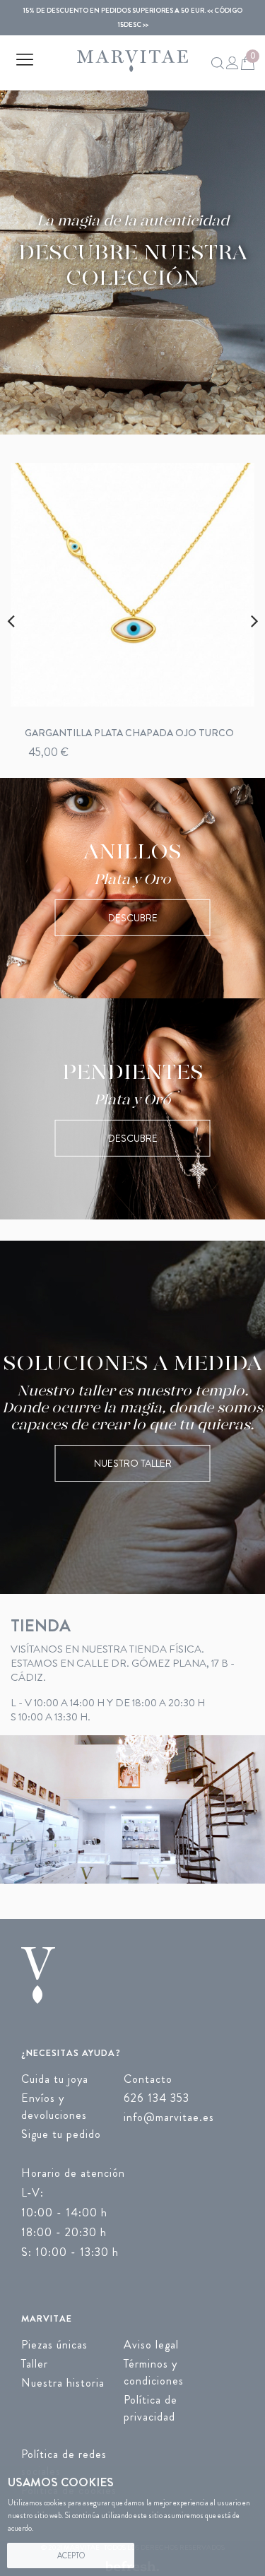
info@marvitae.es (169, 2117)
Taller (35, 2364)
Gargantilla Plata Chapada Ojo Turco (129, 733)
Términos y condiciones (154, 2372)
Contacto (148, 2079)
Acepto (71, 2556)
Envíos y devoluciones (54, 2107)
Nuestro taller (133, 1463)
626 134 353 (157, 2098)
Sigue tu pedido (61, 2134)
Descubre (133, 918)
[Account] (231, 63)
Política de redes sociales (64, 2463)
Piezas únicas (54, 2345)
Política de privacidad (151, 2408)
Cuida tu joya (55, 2079)
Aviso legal (151, 2345)
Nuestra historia (63, 2383)
